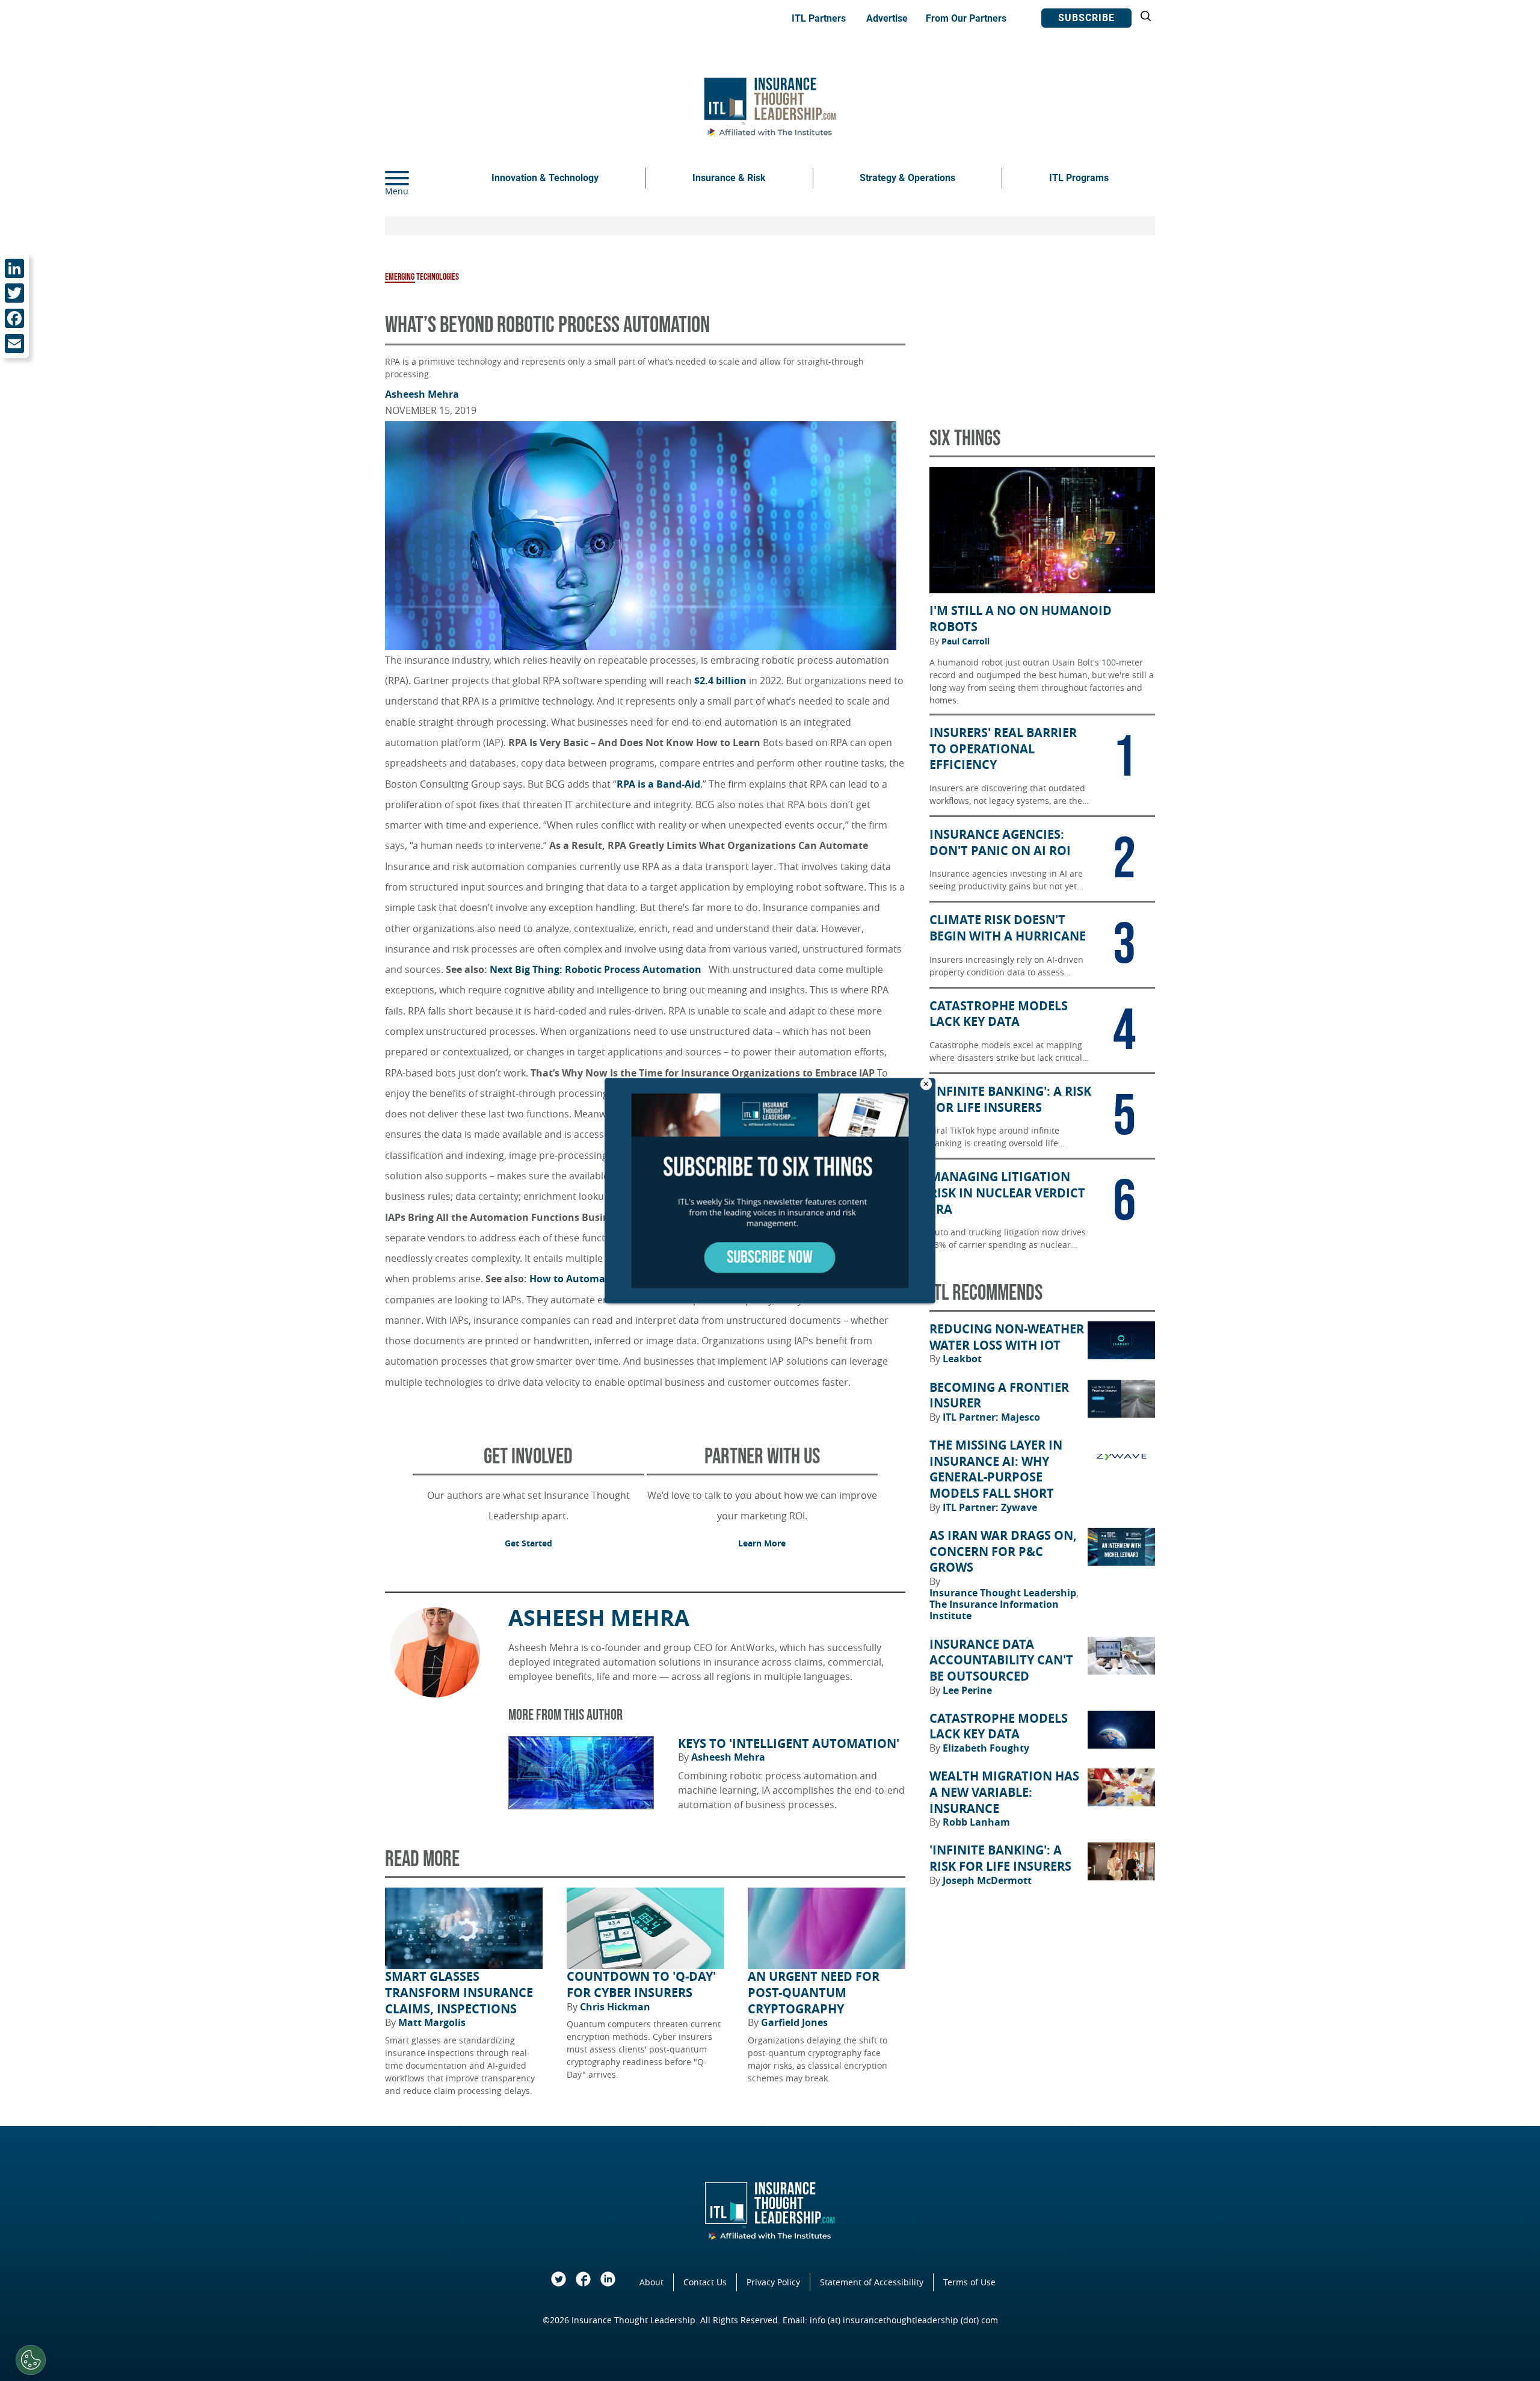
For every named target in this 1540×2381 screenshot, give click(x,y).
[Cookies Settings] (31, 2360)
